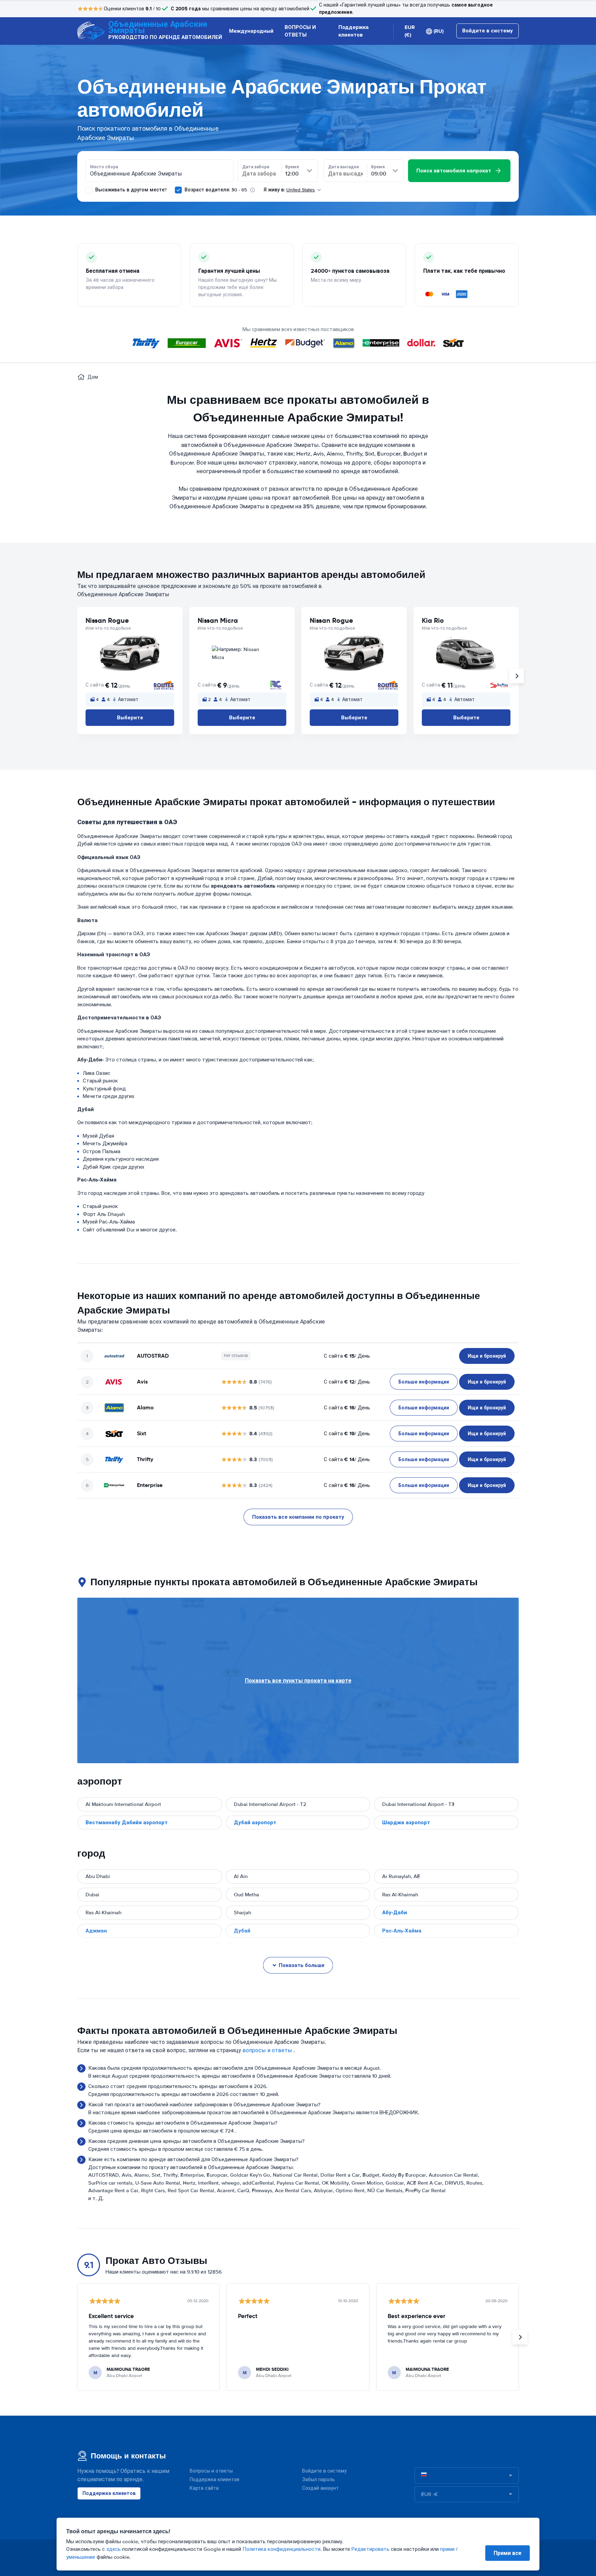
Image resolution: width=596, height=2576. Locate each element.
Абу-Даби (395, 1913)
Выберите (130, 718)
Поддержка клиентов (354, 31)
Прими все (508, 2553)
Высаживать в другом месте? (130, 190)
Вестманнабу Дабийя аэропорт (127, 1823)
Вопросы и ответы (211, 2471)
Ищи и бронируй (487, 1356)
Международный (251, 31)
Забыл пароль (319, 2480)
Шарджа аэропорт (406, 1823)
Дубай (242, 1931)
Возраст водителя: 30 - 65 (216, 190)
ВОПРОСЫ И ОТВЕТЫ (300, 31)
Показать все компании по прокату (298, 1517)
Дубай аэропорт (255, 1823)
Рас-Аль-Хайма (402, 1931)
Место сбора (104, 167)
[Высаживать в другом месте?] (89, 190)
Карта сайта (204, 2488)
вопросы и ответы (267, 2050)
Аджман (96, 1931)
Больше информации (424, 1382)
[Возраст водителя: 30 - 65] (178, 190)
